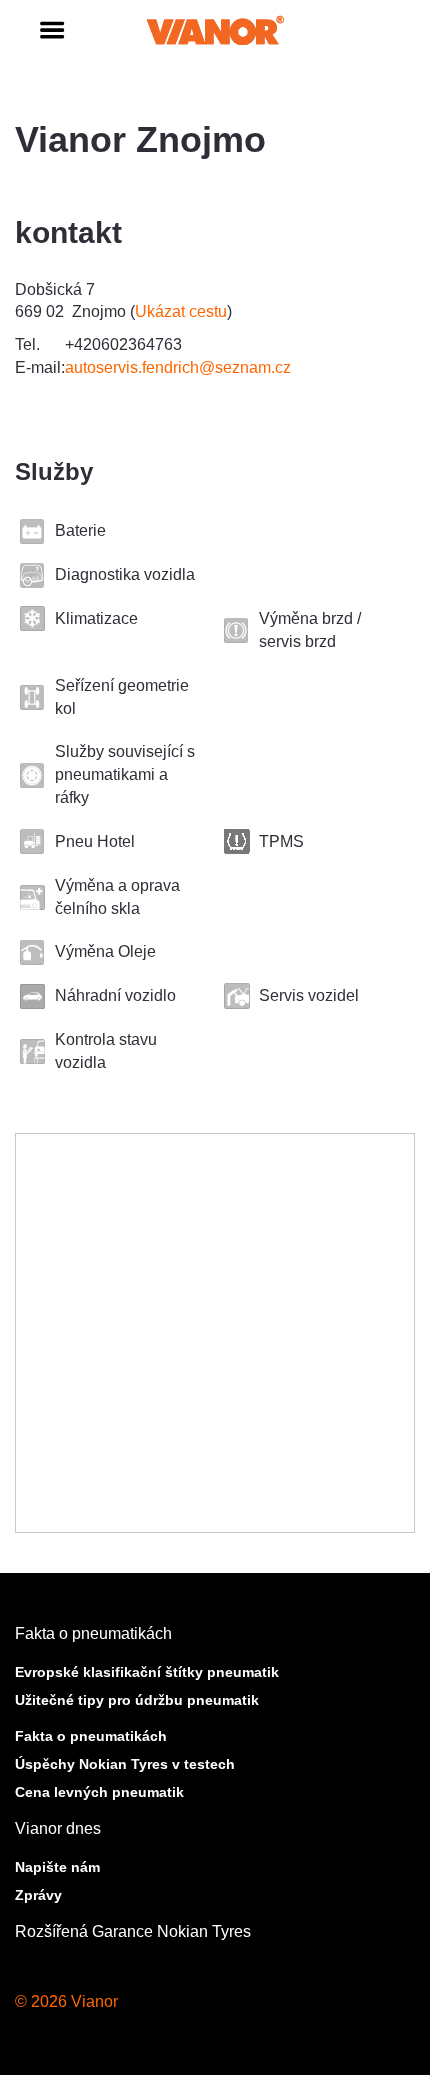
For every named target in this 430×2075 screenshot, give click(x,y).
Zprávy (38, 1895)
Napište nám (57, 1867)
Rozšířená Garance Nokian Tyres (133, 1931)
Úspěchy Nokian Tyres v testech (125, 1764)
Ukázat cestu (181, 311)
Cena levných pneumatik (99, 1792)
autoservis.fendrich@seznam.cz (178, 367)
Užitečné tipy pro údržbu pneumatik (137, 1700)
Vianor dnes (58, 1828)
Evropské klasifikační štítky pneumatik (147, 1672)
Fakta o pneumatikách (93, 1633)
